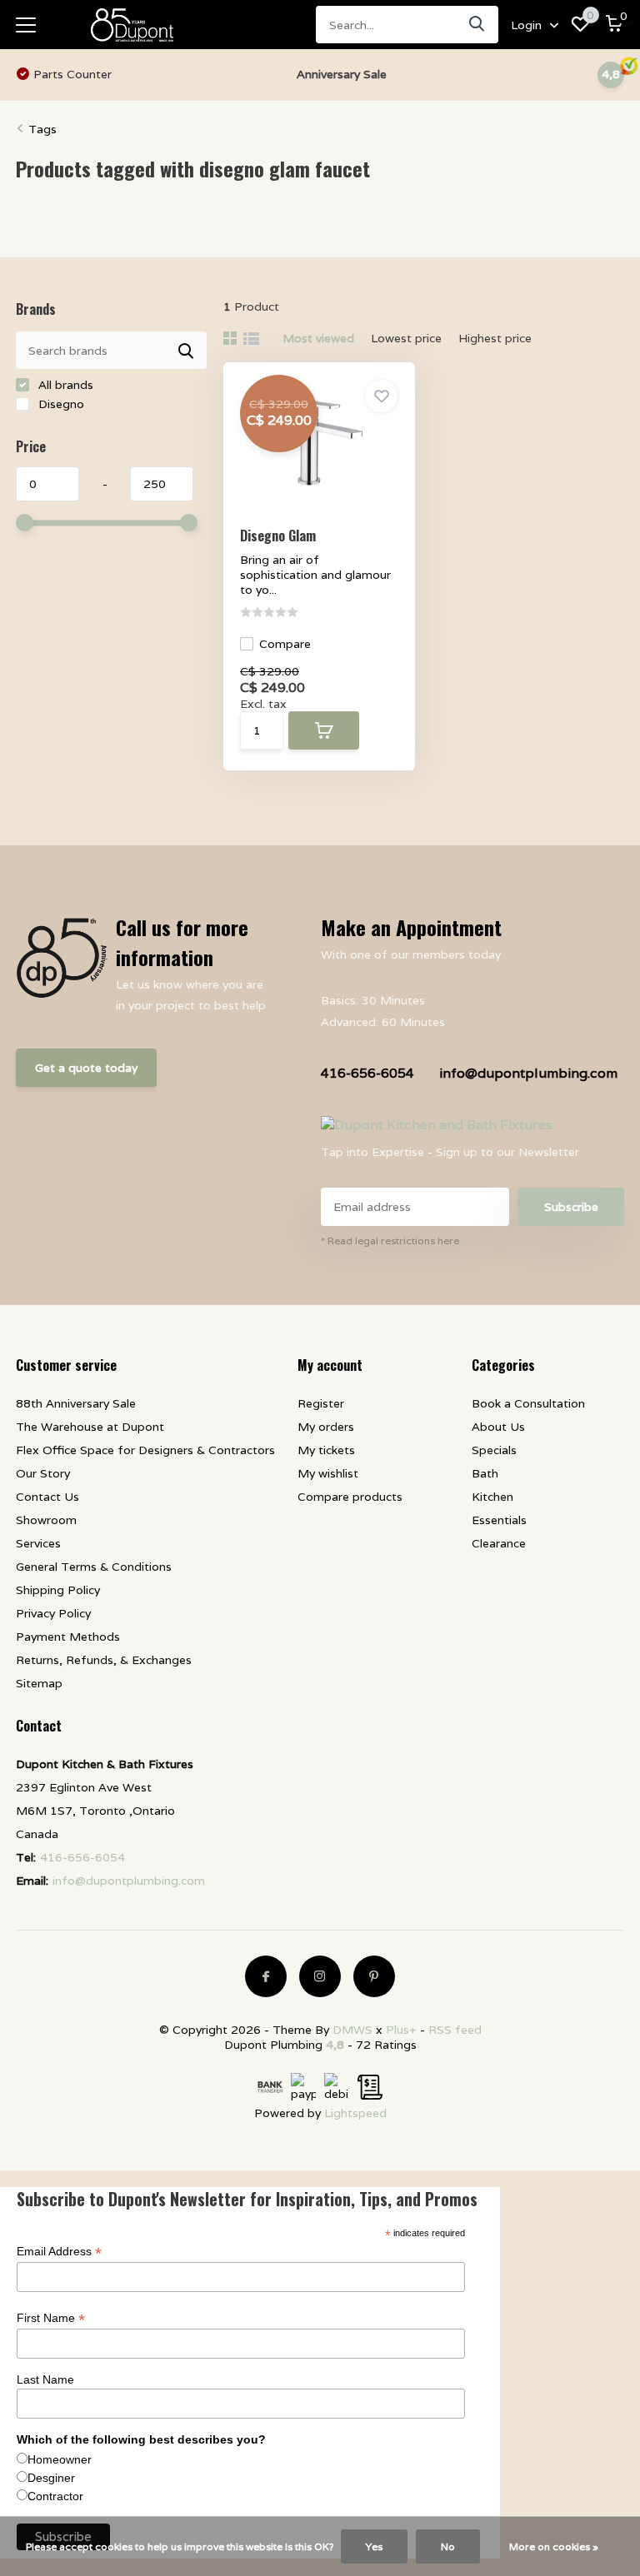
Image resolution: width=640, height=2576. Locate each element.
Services (38, 1543)
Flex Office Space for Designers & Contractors (145, 1450)
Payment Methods (68, 1637)
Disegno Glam (278, 536)
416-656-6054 (367, 1073)
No (448, 2546)
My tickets (326, 1450)
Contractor (55, 2496)
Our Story (43, 1473)
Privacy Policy (53, 1613)
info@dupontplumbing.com (528, 1073)
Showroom (46, 1520)
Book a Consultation (528, 1403)
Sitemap (39, 1683)
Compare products (350, 1497)
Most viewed (318, 338)
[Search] (477, 25)
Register (321, 1403)
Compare (285, 644)
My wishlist (328, 1473)
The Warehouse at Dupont (90, 1427)
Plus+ (401, 2030)
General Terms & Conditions (94, 1567)
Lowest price (406, 338)
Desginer (51, 2478)
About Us (498, 1427)
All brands (64, 385)
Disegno (60, 404)
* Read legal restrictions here (390, 1241)
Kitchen (492, 1497)
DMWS (352, 2030)
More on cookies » (554, 2546)
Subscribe (571, 1207)
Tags (42, 129)
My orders (326, 1427)
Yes (374, 2546)
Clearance (499, 1543)
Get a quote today (86, 1068)
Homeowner (60, 2459)
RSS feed (455, 2030)
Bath (485, 1473)
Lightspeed (355, 2113)
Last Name (45, 2379)
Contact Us (47, 1497)
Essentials (499, 1520)
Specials (494, 1450)
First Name (51, 2318)
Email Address (59, 2252)
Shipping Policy (58, 1590)
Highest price (495, 338)
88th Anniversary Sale (76, 1403)
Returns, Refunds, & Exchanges (104, 1660)
